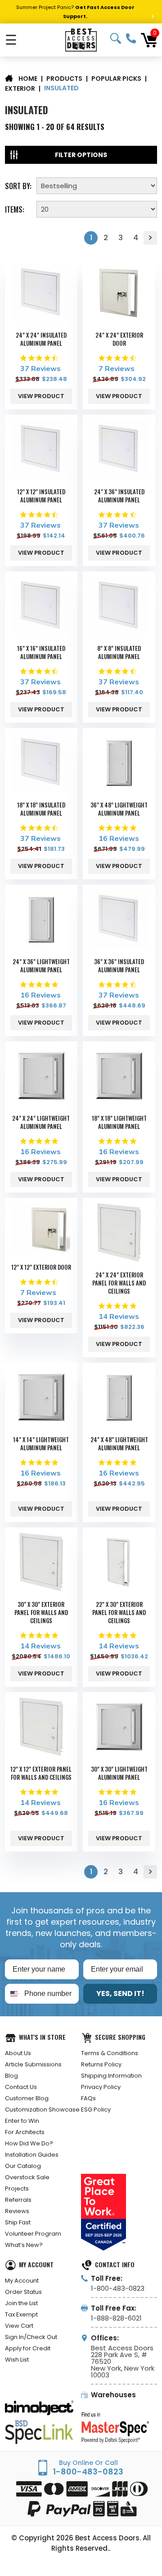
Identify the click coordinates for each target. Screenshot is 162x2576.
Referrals (18, 2200)
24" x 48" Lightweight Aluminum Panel (119, 1443)
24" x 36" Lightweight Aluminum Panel (41, 965)
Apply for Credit (28, 2348)
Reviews (17, 2211)
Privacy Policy (101, 2087)
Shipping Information (111, 2076)
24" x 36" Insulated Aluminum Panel (119, 496)
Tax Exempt (21, 2314)
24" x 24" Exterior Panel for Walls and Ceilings (119, 1283)
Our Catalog (23, 2166)
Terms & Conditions (110, 2053)
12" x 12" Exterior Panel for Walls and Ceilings (41, 1773)
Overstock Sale (27, 2177)
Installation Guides (32, 2155)
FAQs (88, 2098)
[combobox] (13, 1994)
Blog (11, 2076)
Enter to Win (22, 2121)
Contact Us (21, 2087)
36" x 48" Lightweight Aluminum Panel (119, 809)
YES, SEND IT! (120, 1993)
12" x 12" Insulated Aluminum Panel (41, 496)
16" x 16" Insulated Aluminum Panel (41, 652)
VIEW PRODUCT (41, 396)
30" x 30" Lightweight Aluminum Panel (119, 1773)
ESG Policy (96, 2110)
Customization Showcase (42, 2110)
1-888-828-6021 (116, 2318)
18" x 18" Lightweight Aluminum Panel (119, 1122)
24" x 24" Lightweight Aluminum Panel (41, 1122)
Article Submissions (33, 2064)
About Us (18, 2053)
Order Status (23, 2292)
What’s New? (24, 2245)
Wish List (17, 2360)
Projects (17, 2188)
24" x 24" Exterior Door (119, 339)
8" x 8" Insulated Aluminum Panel (119, 652)
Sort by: (18, 185)
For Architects (25, 2132)
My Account (22, 2281)
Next (150, 238)
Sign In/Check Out (31, 2337)
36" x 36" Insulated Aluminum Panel (119, 965)
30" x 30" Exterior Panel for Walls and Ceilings (41, 1612)
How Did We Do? (29, 2143)
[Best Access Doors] (81, 40)
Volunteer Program (33, 2234)
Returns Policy (101, 2064)
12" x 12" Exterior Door (41, 1267)
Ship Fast (18, 2222)
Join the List (21, 2303)
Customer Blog (27, 2098)
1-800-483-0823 (131, 38)
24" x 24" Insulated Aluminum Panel (41, 339)
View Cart (19, 2326)
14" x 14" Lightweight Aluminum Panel (41, 1443)
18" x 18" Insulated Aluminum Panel (41, 809)
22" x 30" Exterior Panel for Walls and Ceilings (119, 1612)
